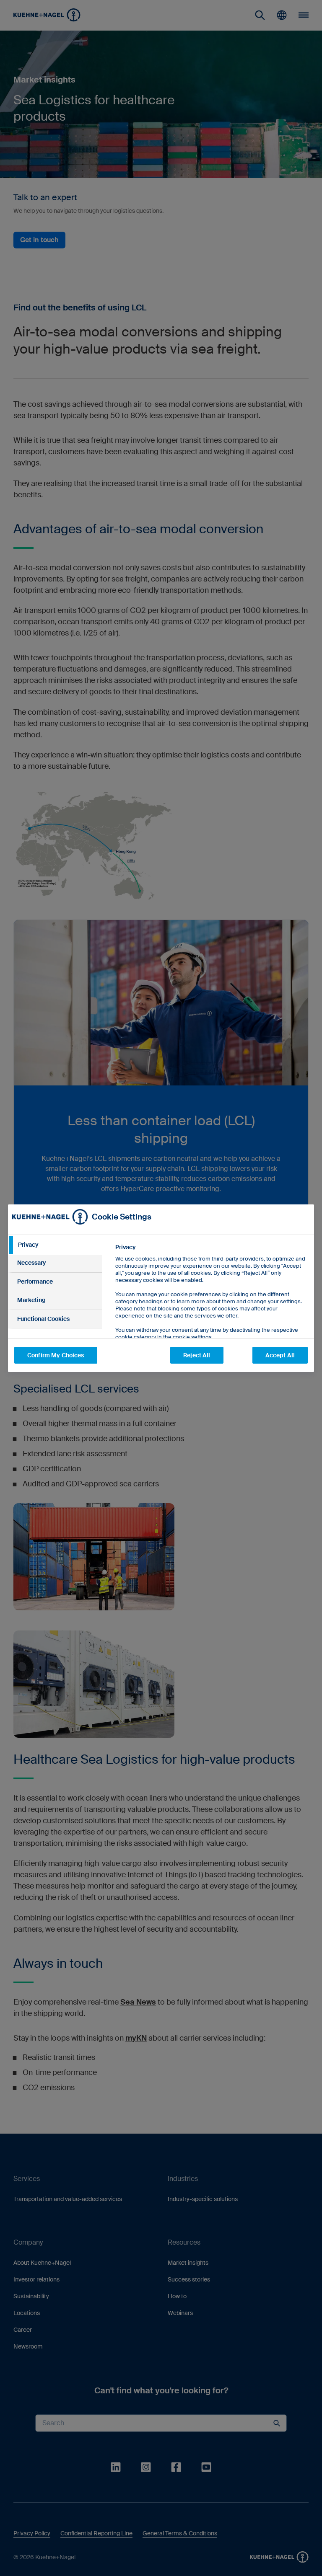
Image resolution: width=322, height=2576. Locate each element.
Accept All (280, 1355)
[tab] (55, 1245)
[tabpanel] (211, 1311)
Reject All (197, 1355)
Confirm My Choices (56, 1355)
